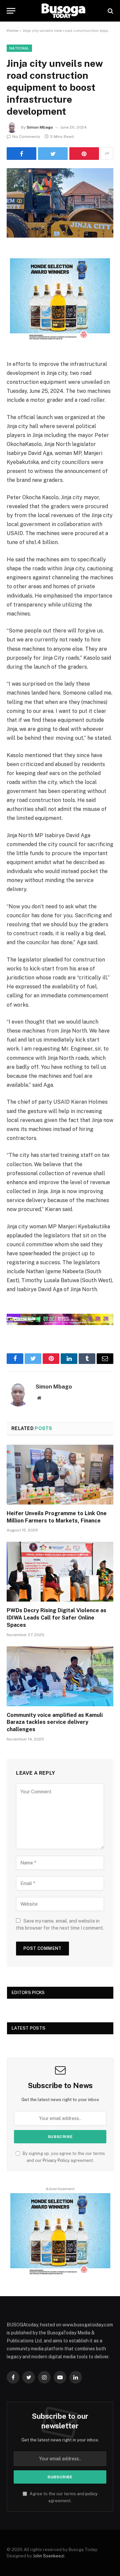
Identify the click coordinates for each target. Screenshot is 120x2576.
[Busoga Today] (63, 11)
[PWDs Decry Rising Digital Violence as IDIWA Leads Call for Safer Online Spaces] (60, 1572)
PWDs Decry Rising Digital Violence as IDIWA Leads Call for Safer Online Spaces (56, 1618)
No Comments (26, 137)
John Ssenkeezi (49, 2556)
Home (12, 31)
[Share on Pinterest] (84, 154)
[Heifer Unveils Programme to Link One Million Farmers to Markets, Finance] (60, 1475)
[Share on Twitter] (53, 154)
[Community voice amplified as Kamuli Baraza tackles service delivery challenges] (60, 1676)
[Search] (110, 11)
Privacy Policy (56, 2160)
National (19, 48)
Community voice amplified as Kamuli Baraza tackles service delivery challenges (55, 1722)
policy (91, 2494)
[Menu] (11, 11)
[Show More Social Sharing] (107, 154)
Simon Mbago (40, 127)
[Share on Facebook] (21, 154)
